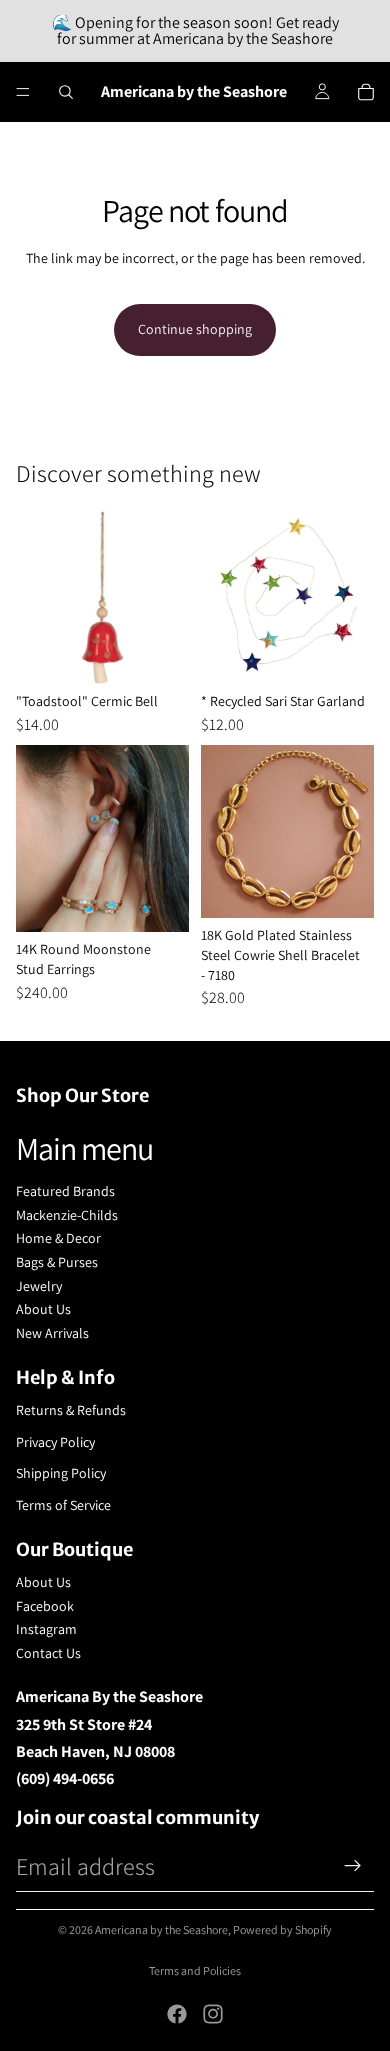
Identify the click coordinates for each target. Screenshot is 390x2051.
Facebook (45, 1606)
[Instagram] (213, 2014)
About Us (43, 1309)
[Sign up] (353, 1866)
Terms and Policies (195, 1970)
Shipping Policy (61, 1473)
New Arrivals (52, 1333)
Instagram (46, 1629)
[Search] (66, 92)
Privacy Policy (55, 1442)
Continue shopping (195, 329)
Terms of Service (63, 1505)
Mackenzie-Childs (67, 1215)
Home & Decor (58, 1238)
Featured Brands (65, 1191)
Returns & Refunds (71, 1410)
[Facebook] (177, 2014)
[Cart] (366, 92)
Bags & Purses (57, 1262)
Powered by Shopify (282, 1929)
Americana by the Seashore (161, 1929)
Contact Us (48, 1653)
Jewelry (39, 1286)
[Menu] (23, 92)
